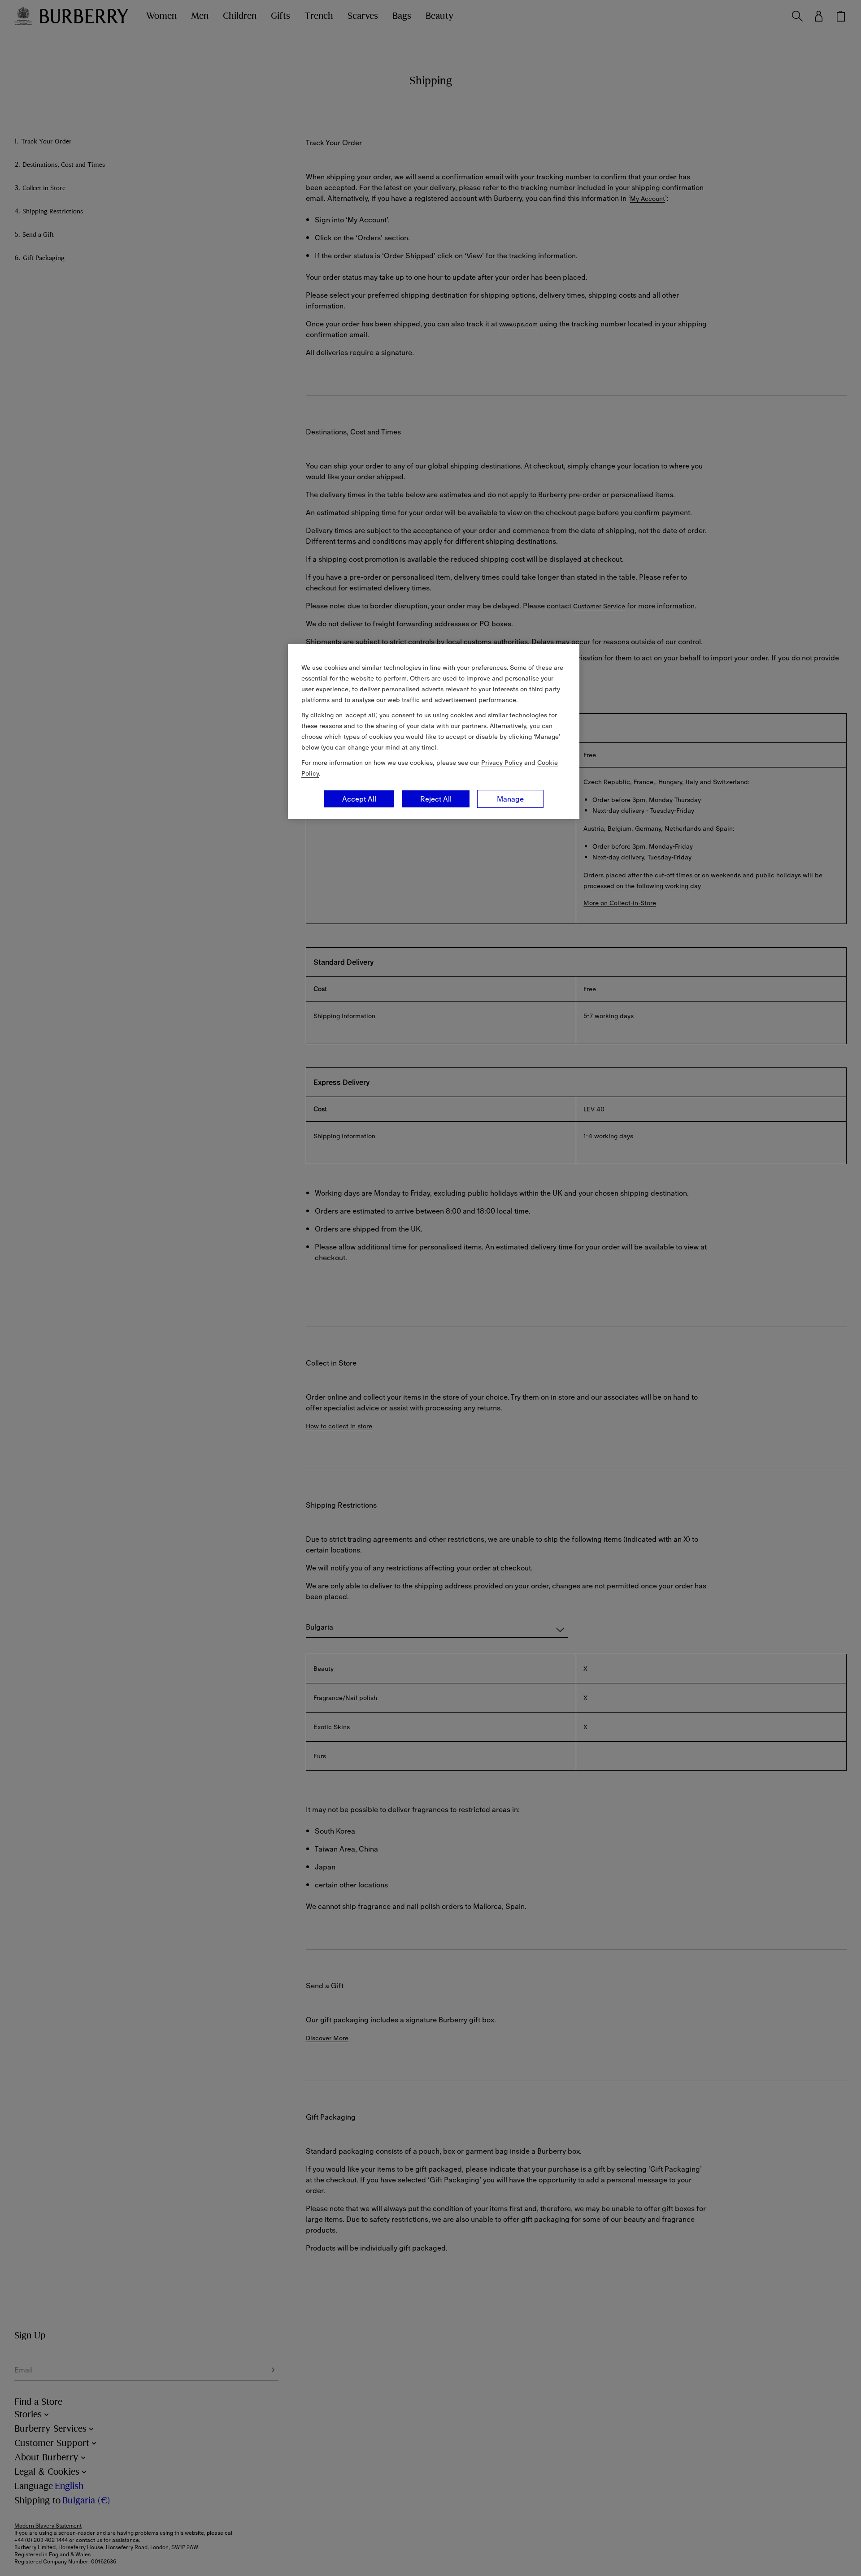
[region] (434, 732)
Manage (510, 799)
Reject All (436, 799)
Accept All (359, 799)
